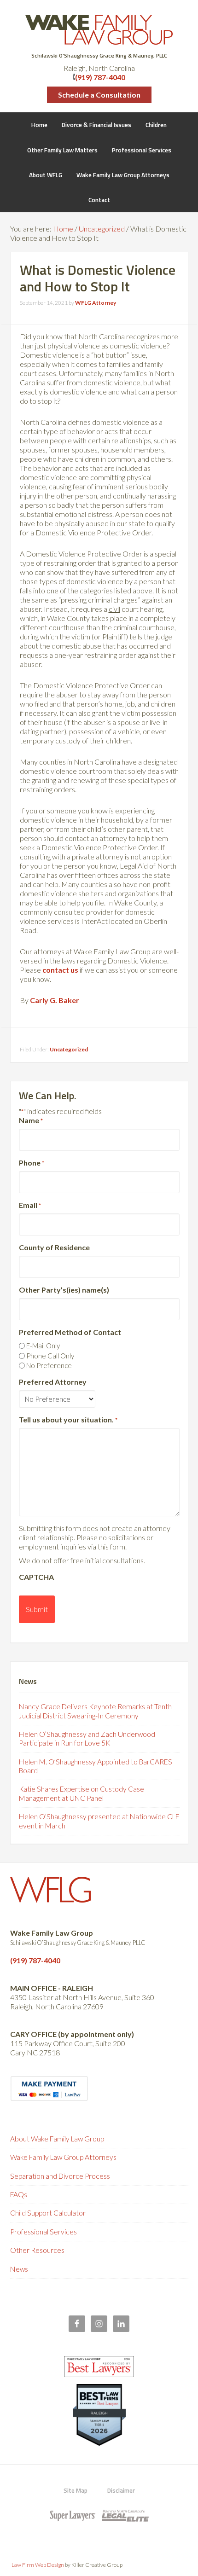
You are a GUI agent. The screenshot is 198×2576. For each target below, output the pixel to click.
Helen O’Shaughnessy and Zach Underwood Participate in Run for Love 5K (87, 1738)
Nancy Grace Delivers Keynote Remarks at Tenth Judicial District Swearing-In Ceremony (95, 1711)
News (19, 2269)
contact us (60, 970)
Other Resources (37, 2250)
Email (30, 1205)
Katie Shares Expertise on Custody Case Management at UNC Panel (82, 1793)
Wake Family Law (99, 30)
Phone (32, 1163)
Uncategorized (69, 1049)
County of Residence (54, 1247)
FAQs (19, 2194)
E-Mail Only (43, 1346)
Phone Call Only (50, 1356)
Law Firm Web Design (38, 2565)
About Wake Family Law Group (57, 2139)
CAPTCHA (36, 1577)
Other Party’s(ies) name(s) (64, 1290)
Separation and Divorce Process (60, 2176)
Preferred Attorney (53, 1382)
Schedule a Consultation (99, 95)
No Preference (49, 1365)
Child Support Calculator (48, 2213)
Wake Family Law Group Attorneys (63, 2157)
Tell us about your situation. (68, 1419)
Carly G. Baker (55, 1000)
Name (31, 1120)
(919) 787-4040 (100, 77)
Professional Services (44, 2232)
